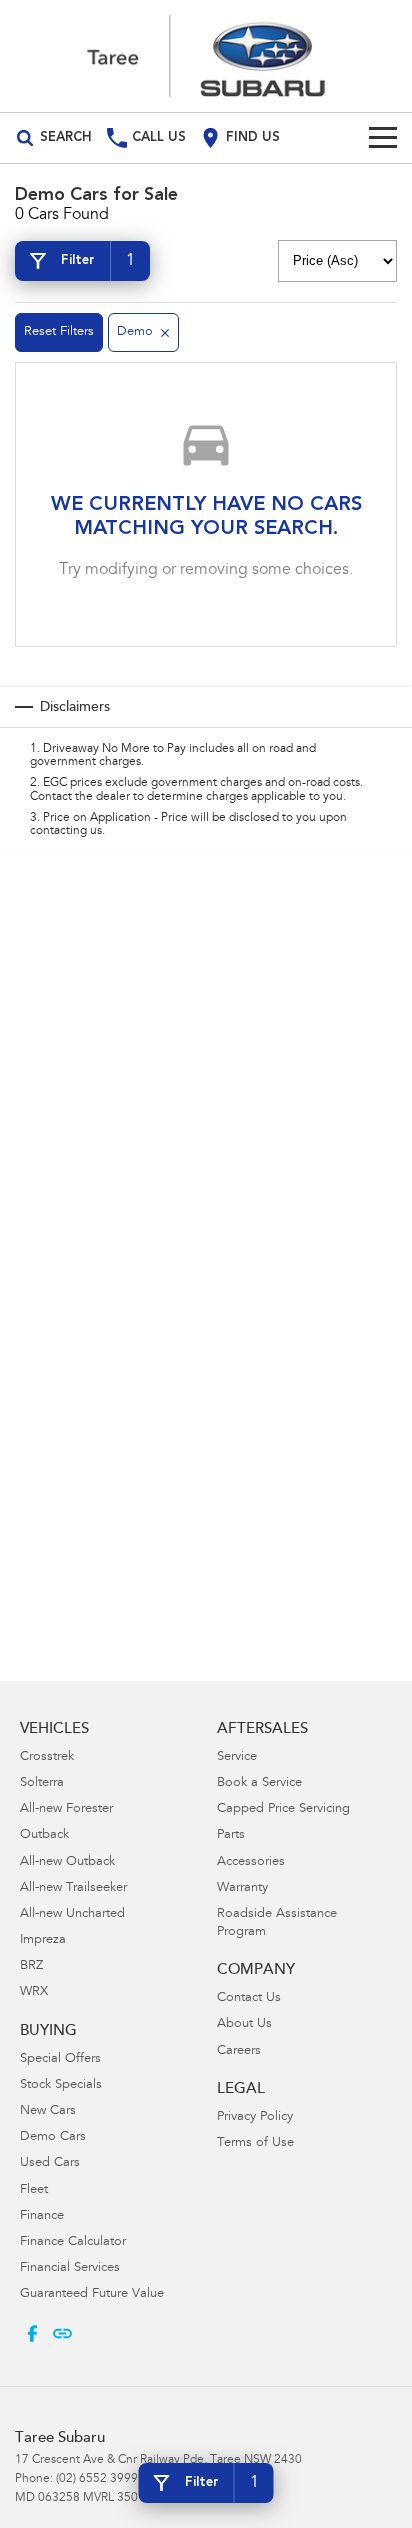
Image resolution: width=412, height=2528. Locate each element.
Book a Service (259, 1783)
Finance (42, 2216)
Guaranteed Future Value (92, 2294)
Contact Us (249, 1998)
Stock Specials (61, 2085)
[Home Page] (206, 56)
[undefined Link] (62, 2333)
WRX (34, 1992)
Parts (231, 1835)
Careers (239, 2051)
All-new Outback (67, 1862)
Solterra (42, 1783)
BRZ (31, 1966)
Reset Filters (59, 332)
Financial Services (70, 2268)
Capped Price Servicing (283, 1809)
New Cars (48, 2111)
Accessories (251, 1862)
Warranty (242, 1888)
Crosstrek (47, 1757)
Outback (44, 1835)
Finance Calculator (73, 2242)
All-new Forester (66, 1809)
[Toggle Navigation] (383, 138)
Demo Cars (53, 2137)
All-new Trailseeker (73, 1888)
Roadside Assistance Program (277, 1923)
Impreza (43, 1940)
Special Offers (60, 2059)
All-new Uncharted (72, 1914)
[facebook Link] (32, 2333)
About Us (244, 2024)
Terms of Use (255, 2143)
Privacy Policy (255, 2117)
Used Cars (50, 2163)
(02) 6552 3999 (97, 2479)
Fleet (34, 2190)
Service (237, 1757)
